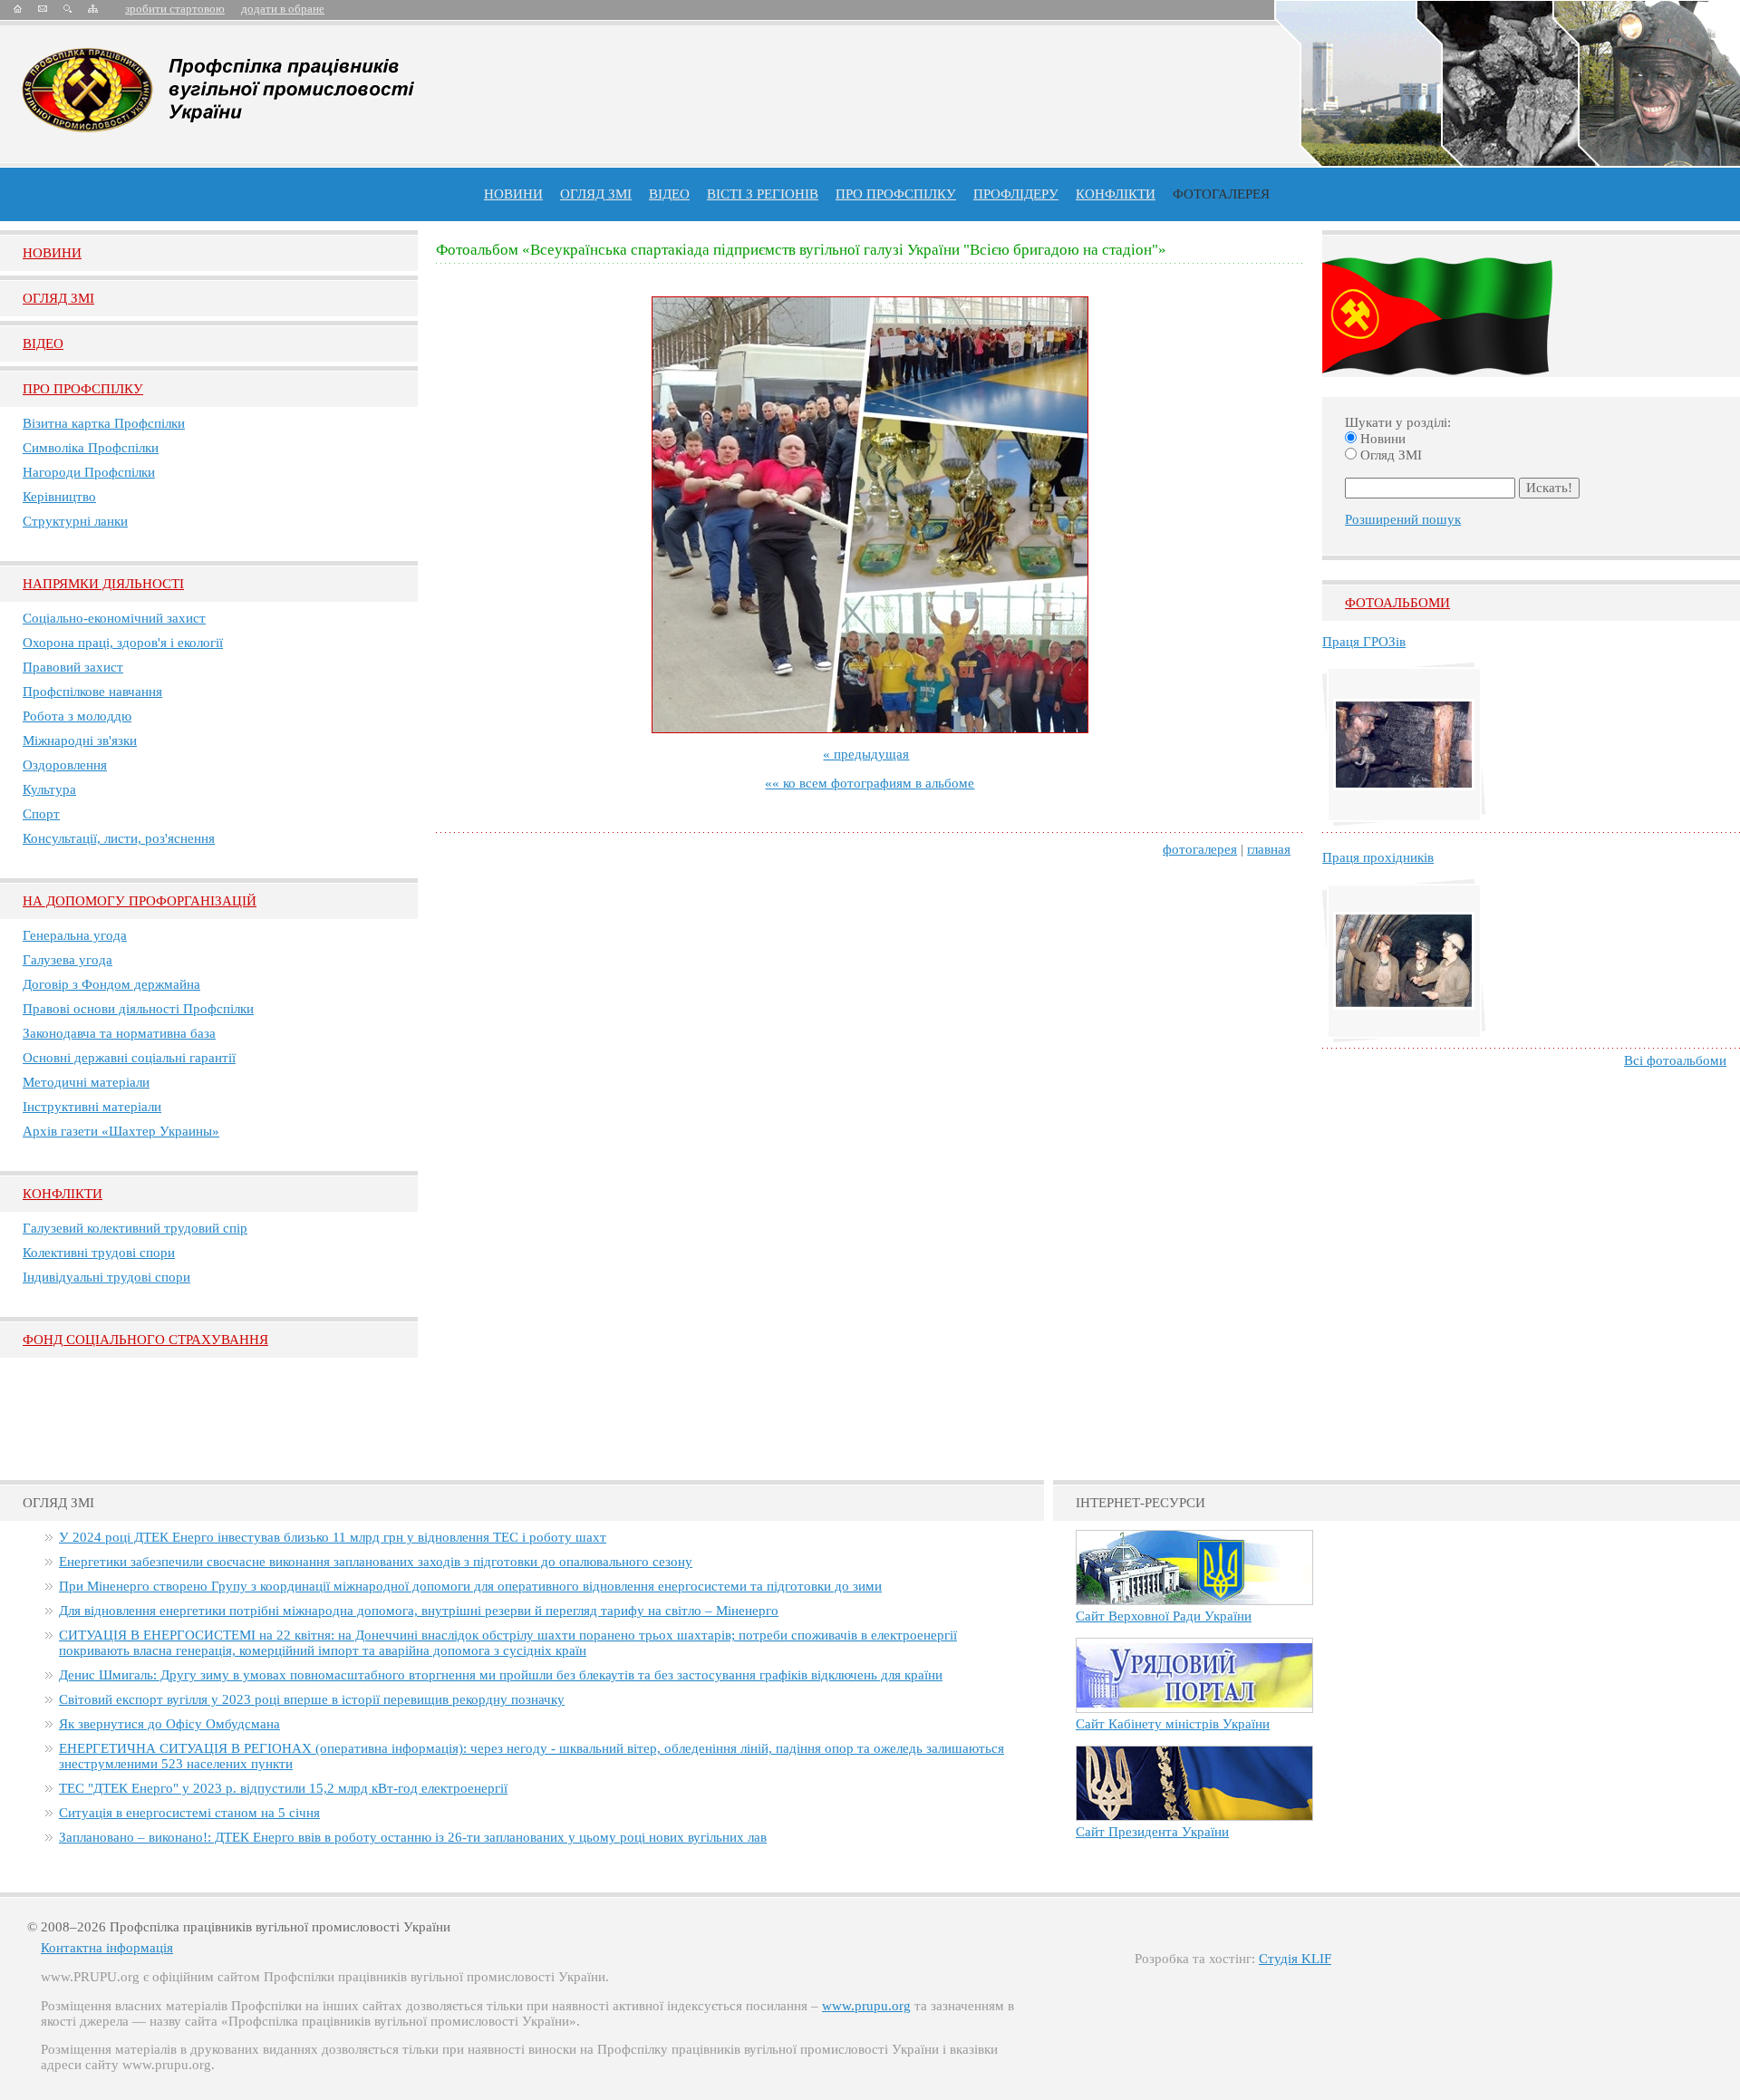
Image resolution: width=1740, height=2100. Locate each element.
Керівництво (59, 497)
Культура (49, 789)
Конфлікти (63, 1194)
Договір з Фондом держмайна (111, 984)
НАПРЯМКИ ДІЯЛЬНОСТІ (103, 584)
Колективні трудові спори (99, 1253)
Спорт (41, 814)
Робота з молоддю (77, 716)
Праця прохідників (1378, 857)
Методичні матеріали (86, 1082)
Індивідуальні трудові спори (106, 1277)
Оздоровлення (65, 765)
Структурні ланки (75, 521)
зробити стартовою (175, 9)
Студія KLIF (1295, 1959)
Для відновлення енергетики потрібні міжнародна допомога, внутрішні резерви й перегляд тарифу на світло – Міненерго (419, 1611)
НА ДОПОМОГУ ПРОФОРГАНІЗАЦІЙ (140, 901)
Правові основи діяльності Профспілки (138, 1009)
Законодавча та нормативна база (119, 1033)
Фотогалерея (1221, 194)
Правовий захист (73, 667)
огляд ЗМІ (596, 194)
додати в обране (283, 9)
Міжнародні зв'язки (80, 740)
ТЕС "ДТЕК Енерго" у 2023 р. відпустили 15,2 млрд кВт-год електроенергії (283, 1788)
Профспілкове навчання (92, 692)
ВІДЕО (669, 194)
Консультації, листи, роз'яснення (119, 838)
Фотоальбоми (1397, 603)
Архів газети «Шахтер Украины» (121, 1131)
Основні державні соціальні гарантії (129, 1058)
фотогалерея (1200, 849)
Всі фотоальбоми (1675, 1060)
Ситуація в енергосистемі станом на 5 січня (189, 1813)
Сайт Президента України (1152, 1832)
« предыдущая (866, 754)
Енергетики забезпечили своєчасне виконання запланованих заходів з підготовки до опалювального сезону (376, 1562)
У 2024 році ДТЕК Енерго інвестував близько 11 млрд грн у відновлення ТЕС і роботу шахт (333, 1537)
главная (1269, 849)
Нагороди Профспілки (89, 472)
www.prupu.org (866, 2006)
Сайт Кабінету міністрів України (1173, 1724)
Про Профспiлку (83, 389)
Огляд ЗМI (58, 298)
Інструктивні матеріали (92, 1107)
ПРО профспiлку (896, 194)
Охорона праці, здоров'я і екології (123, 643)
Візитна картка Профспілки (104, 423)
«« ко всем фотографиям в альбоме (870, 783)
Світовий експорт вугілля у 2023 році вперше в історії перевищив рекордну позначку (312, 1699)
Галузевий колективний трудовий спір (135, 1228)
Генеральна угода (75, 935)
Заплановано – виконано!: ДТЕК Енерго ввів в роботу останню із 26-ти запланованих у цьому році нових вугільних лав (413, 1837)
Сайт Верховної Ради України (1164, 1616)
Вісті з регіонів (763, 194)
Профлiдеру (1016, 194)
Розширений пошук (1403, 519)
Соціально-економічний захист (114, 618)
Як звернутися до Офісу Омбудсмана (169, 1724)
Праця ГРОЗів (1364, 642)
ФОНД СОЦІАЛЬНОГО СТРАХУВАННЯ (145, 1340)
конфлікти (1116, 194)
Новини (513, 194)
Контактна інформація (107, 1948)
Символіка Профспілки (91, 448)
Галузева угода (68, 960)
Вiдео (43, 344)
